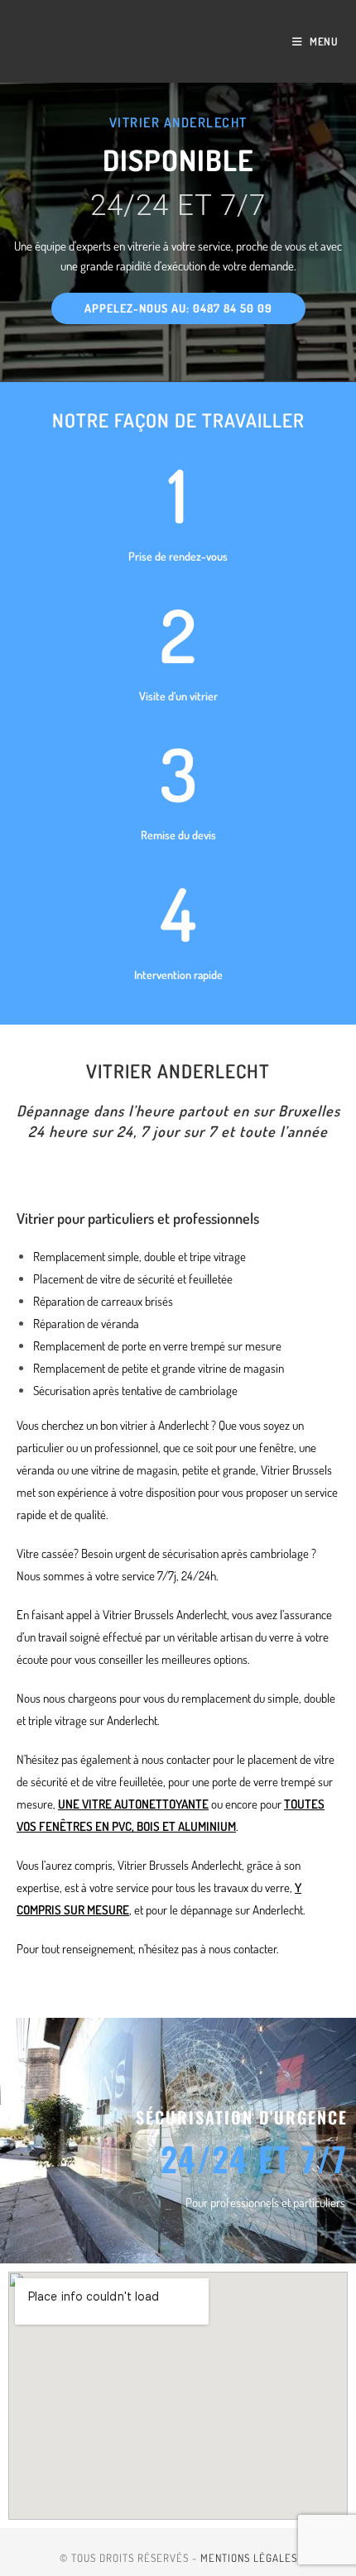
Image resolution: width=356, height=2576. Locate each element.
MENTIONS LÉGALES (249, 2558)
